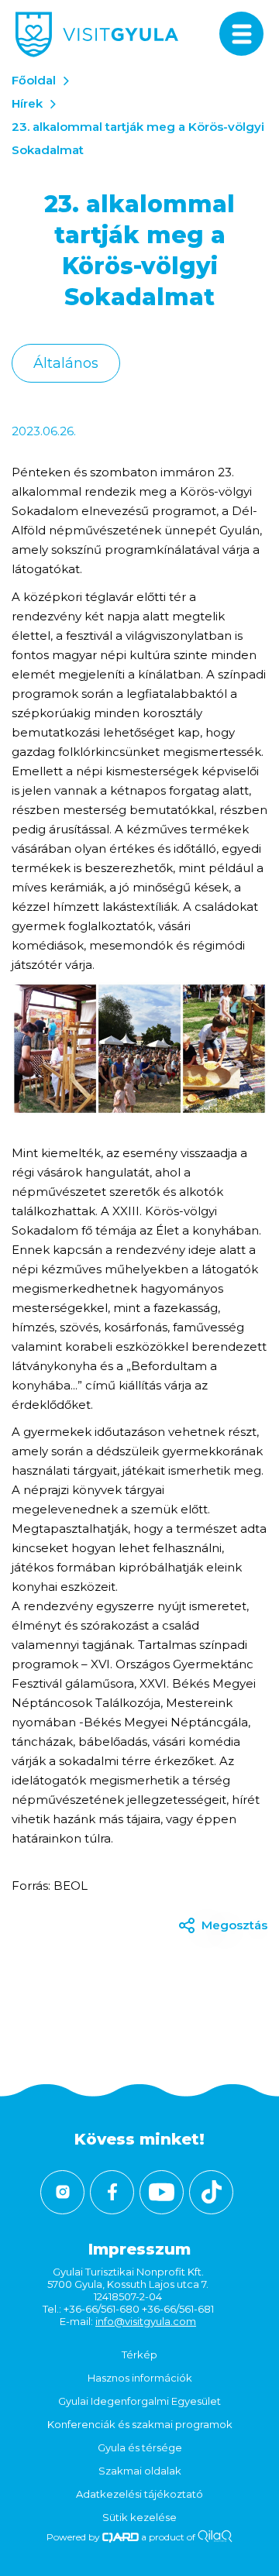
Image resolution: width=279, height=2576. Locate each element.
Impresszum (139, 2249)
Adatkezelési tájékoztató (139, 2494)
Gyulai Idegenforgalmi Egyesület (139, 2401)
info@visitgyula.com (146, 2321)
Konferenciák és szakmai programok (140, 2424)
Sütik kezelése (139, 2517)
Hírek (27, 103)
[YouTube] (162, 2192)
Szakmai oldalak (140, 2471)
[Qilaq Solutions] (215, 2537)
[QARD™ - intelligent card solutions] (121, 2537)
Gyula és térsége (140, 2447)
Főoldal (34, 80)
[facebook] (112, 2192)
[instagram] (62, 2192)
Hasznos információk (140, 2378)
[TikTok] (211, 2192)
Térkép (139, 2354)
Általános (66, 363)
